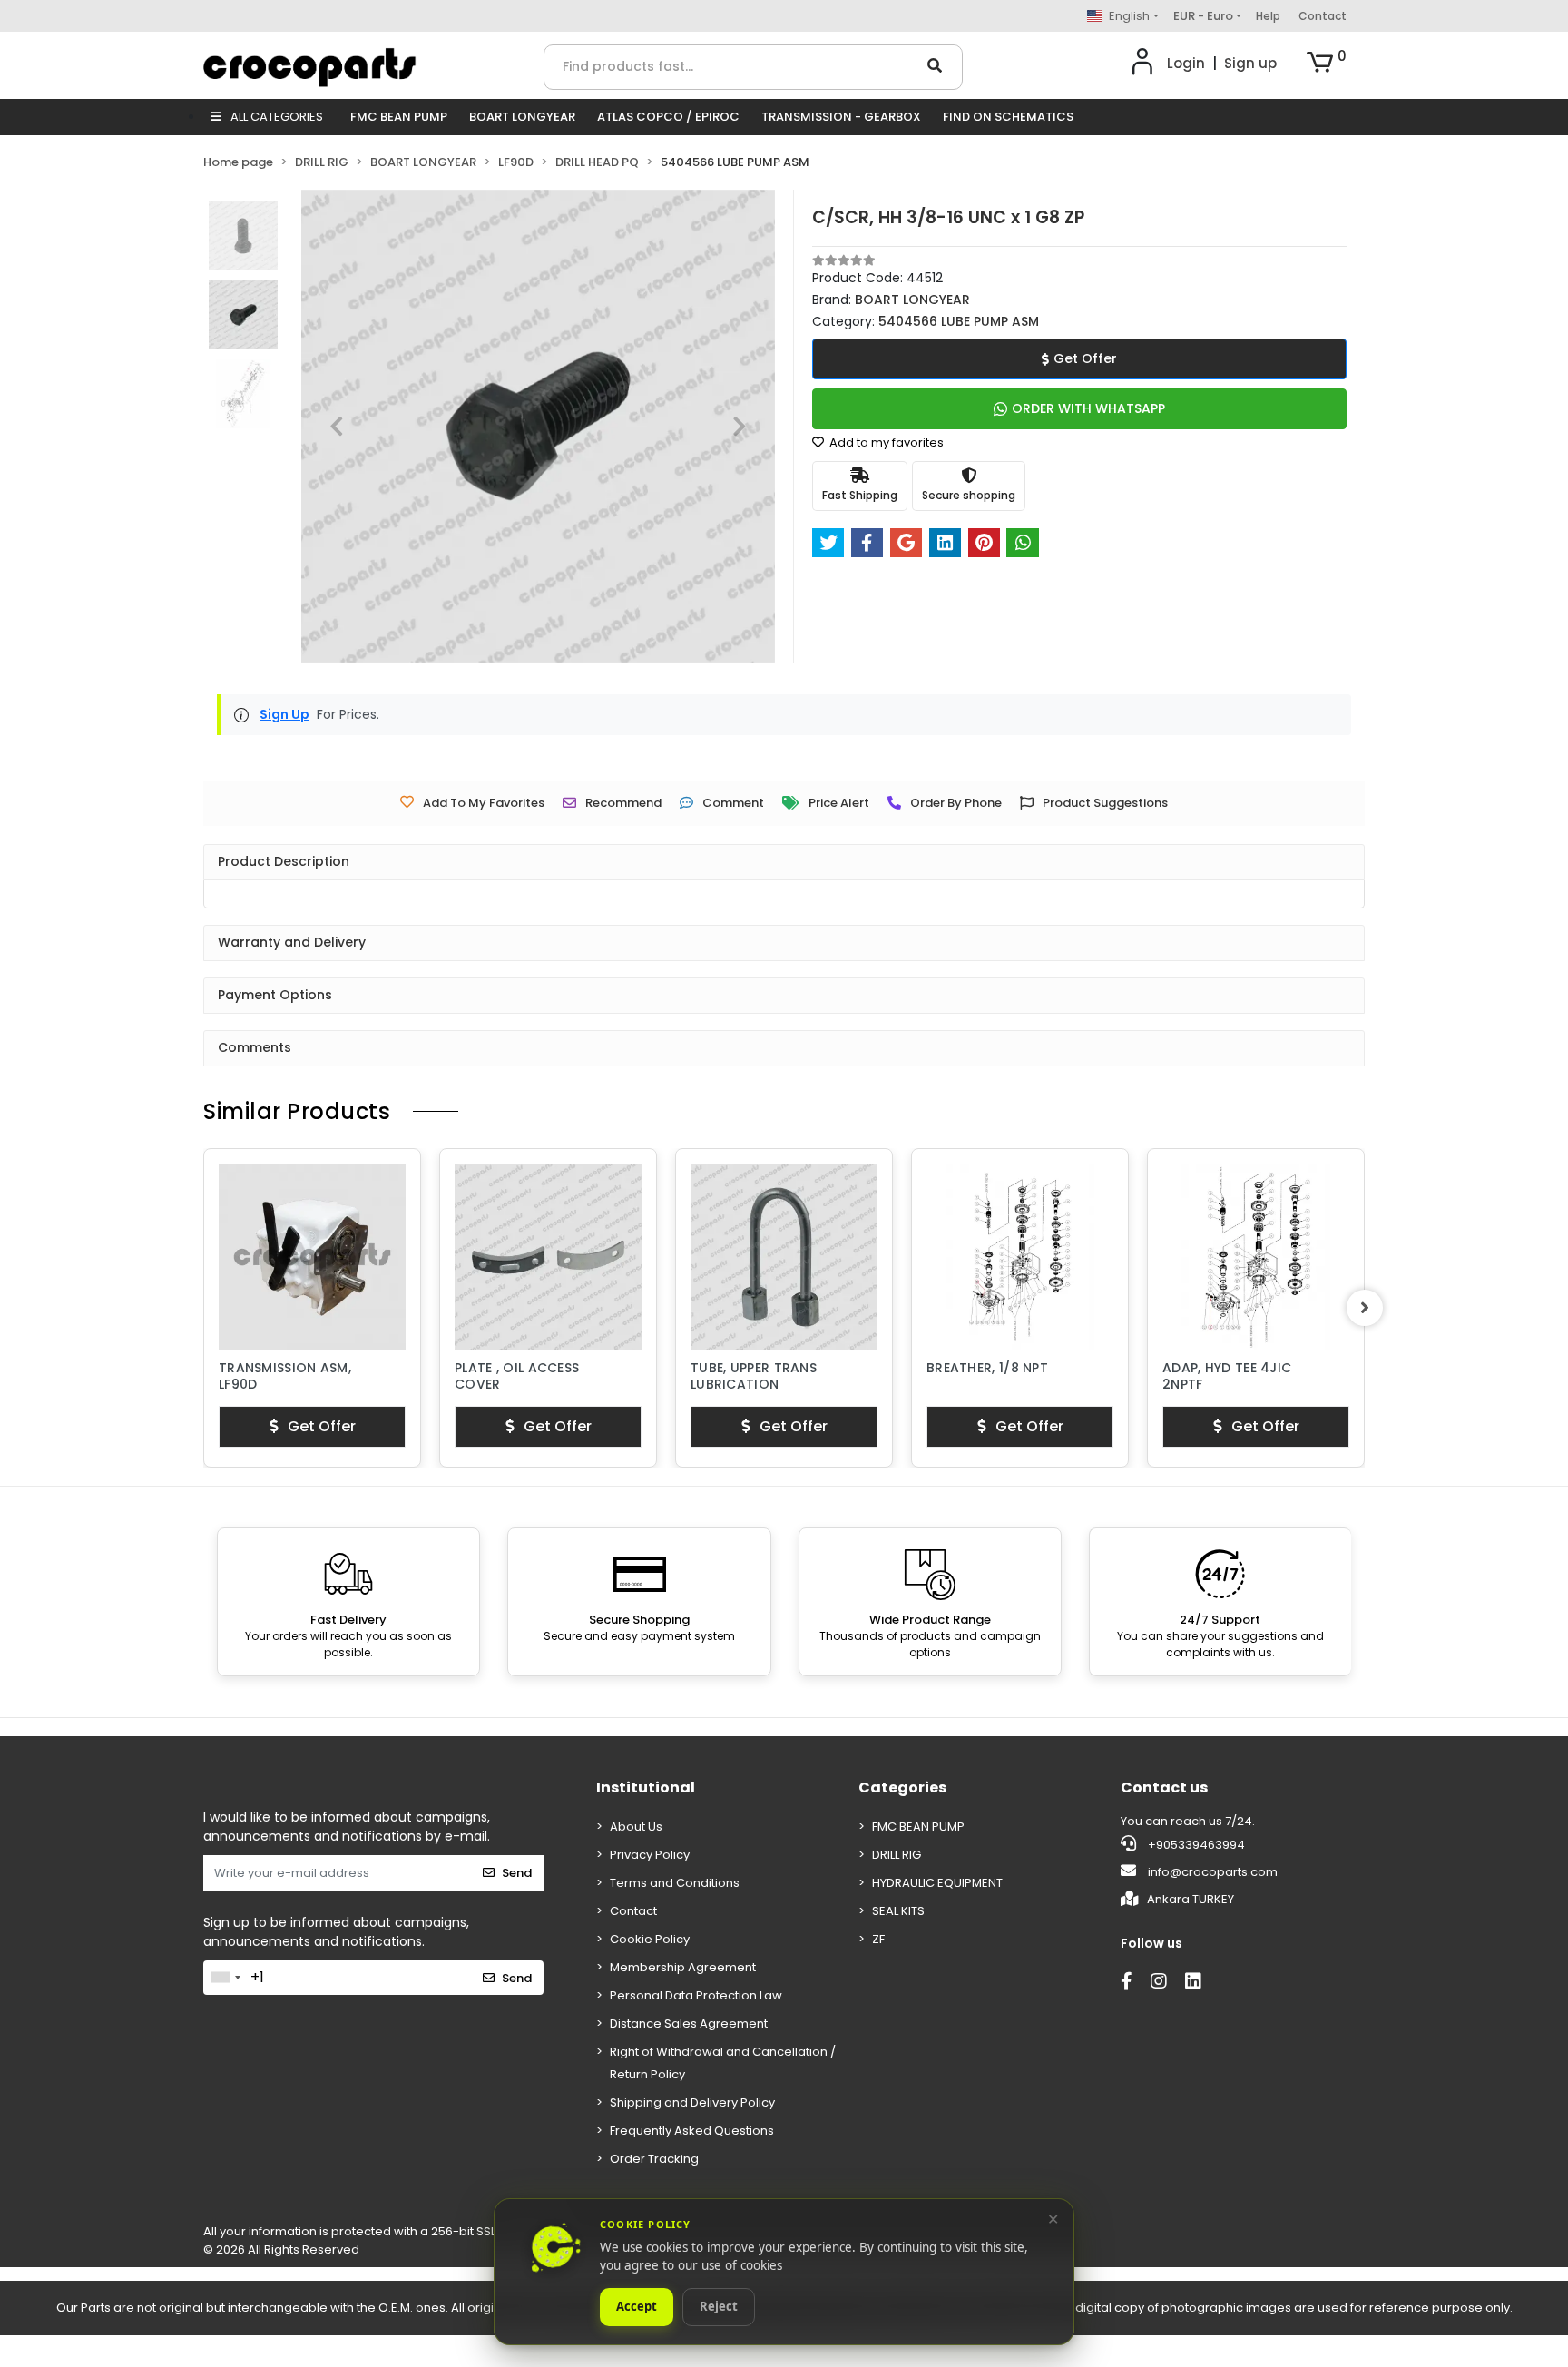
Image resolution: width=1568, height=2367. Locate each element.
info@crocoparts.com (1213, 1872)
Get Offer (1085, 358)
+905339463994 (1195, 1845)
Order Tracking (654, 2159)
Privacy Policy (650, 1855)
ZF (878, 1939)
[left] (203, 1308)
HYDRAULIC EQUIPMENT (937, 1883)
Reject (719, 2307)
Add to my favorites (885, 442)
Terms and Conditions (675, 1883)
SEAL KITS (898, 1911)
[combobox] (225, 1978)
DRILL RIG (897, 1855)
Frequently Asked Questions (692, 2131)
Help (1268, 16)
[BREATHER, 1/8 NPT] (784, 1257)
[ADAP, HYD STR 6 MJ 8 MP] (1256, 1257)
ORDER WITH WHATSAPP (1088, 408)
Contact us (1164, 1788)
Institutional (646, 1788)
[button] (1327, 64)
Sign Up (284, 714)
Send (517, 1873)
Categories (902, 1788)
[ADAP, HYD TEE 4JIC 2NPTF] (1020, 1257)
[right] (1365, 1308)
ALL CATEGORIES (275, 117)
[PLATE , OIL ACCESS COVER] (312, 1257)
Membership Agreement (683, 1967)
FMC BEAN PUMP (399, 117)
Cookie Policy (650, 1939)
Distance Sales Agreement (689, 2023)
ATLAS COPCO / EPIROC (668, 117)
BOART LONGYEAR (522, 117)
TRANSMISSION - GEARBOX (841, 117)
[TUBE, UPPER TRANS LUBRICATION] (548, 1257)
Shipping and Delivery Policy (692, 2102)
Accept (637, 2307)
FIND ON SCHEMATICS (1008, 117)
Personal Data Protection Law (696, 1995)
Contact (1323, 16)
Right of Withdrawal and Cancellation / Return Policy (723, 2063)
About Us (636, 1827)
